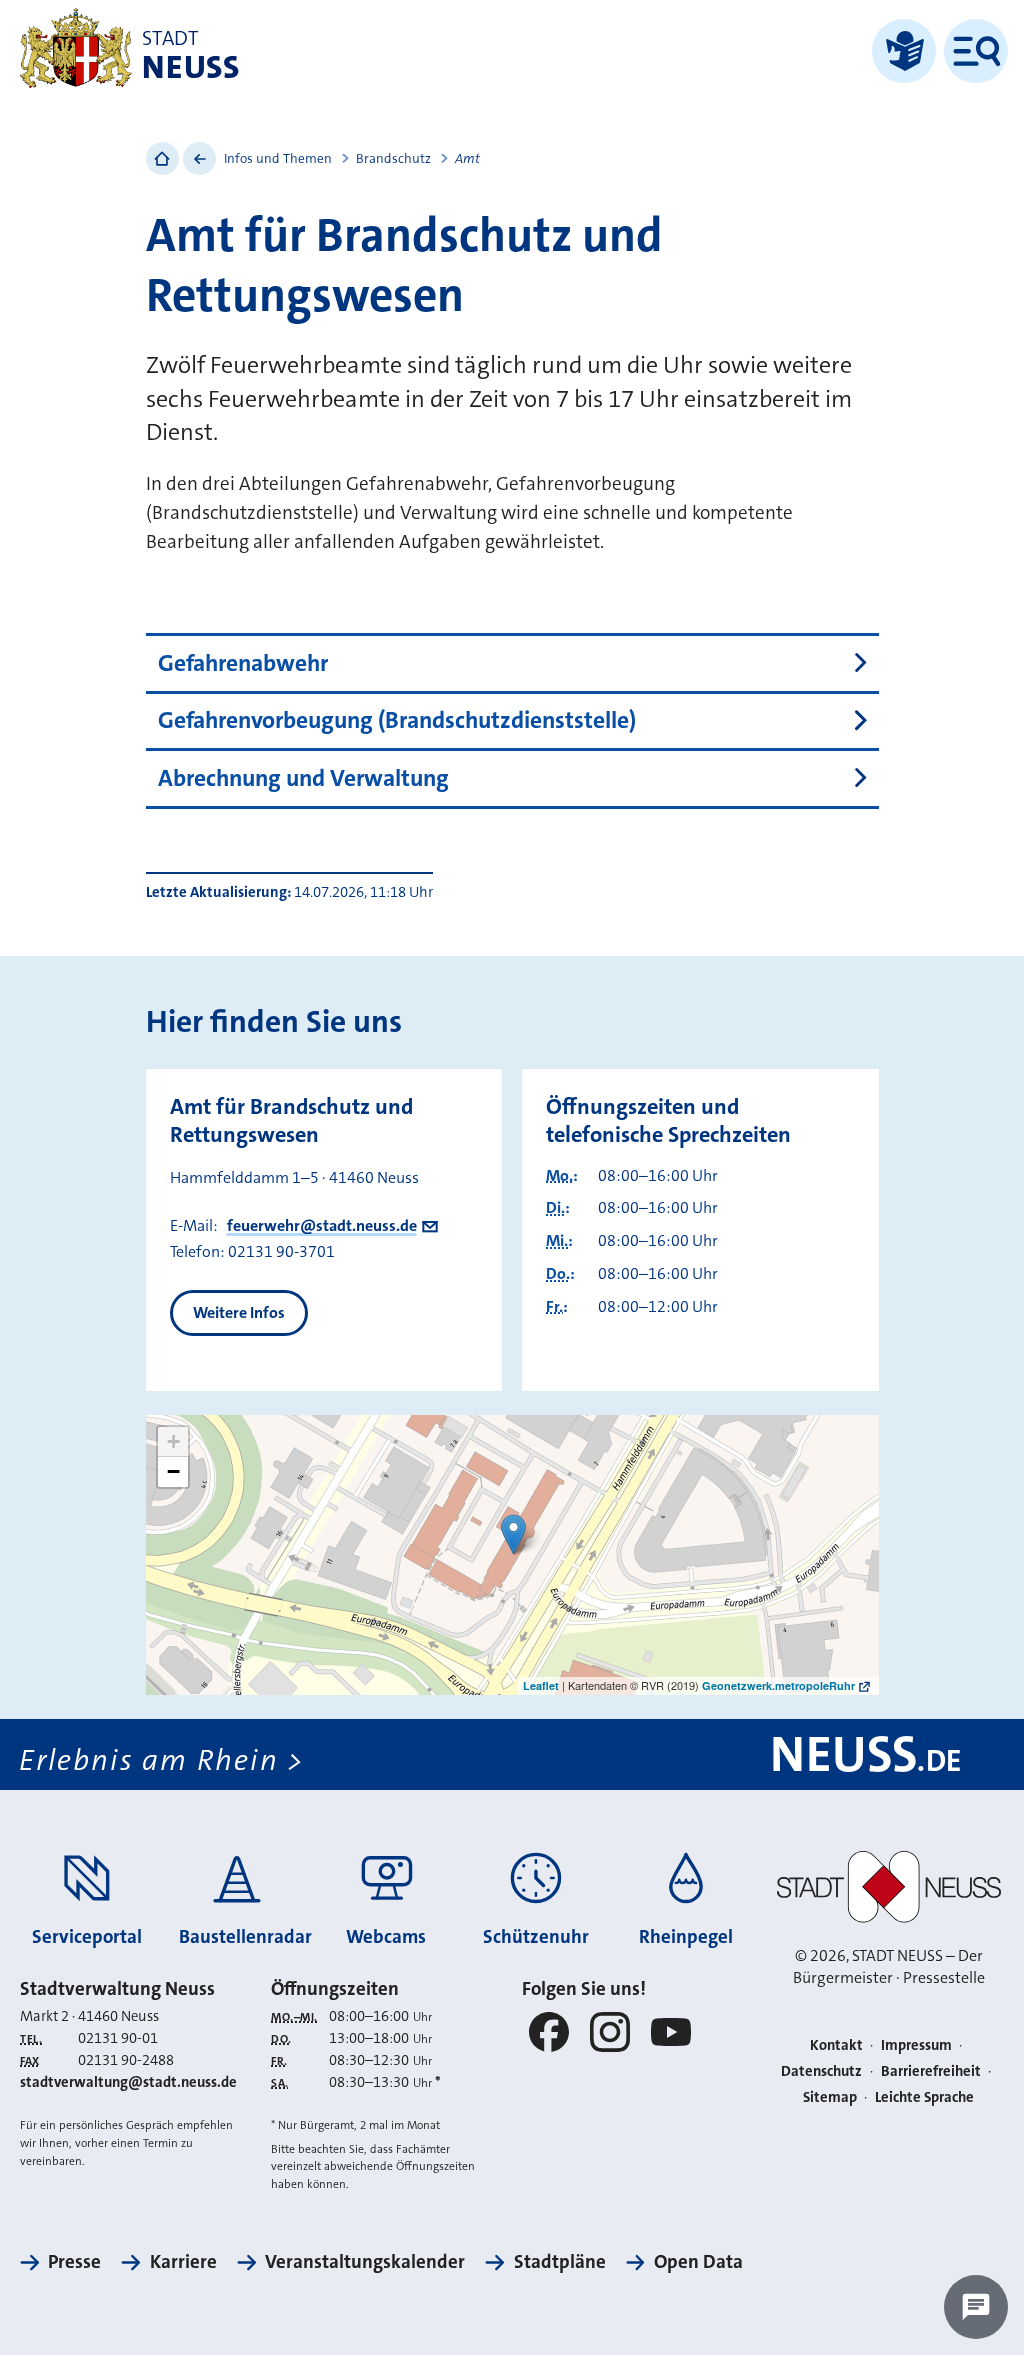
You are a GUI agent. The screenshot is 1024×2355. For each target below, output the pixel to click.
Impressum (916, 2045)
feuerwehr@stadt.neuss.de (322, 1225)
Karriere (183, 2261)
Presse (74, 2261)
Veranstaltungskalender (365, 2261)
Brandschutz (393, 158)
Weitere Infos (239, 1312)
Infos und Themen (278, 158)
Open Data (698, 2261)
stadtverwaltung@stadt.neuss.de (128, 2082)
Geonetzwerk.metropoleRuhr (778, 1685)
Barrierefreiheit (931, 2071)
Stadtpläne (559, 2261)
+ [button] (173, 1441)
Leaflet (541, 1685)
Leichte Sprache (924, 2097)
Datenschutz (821, 2071)
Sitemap (830, 2097)
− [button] (173, 1471)
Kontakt (836, 2045)
